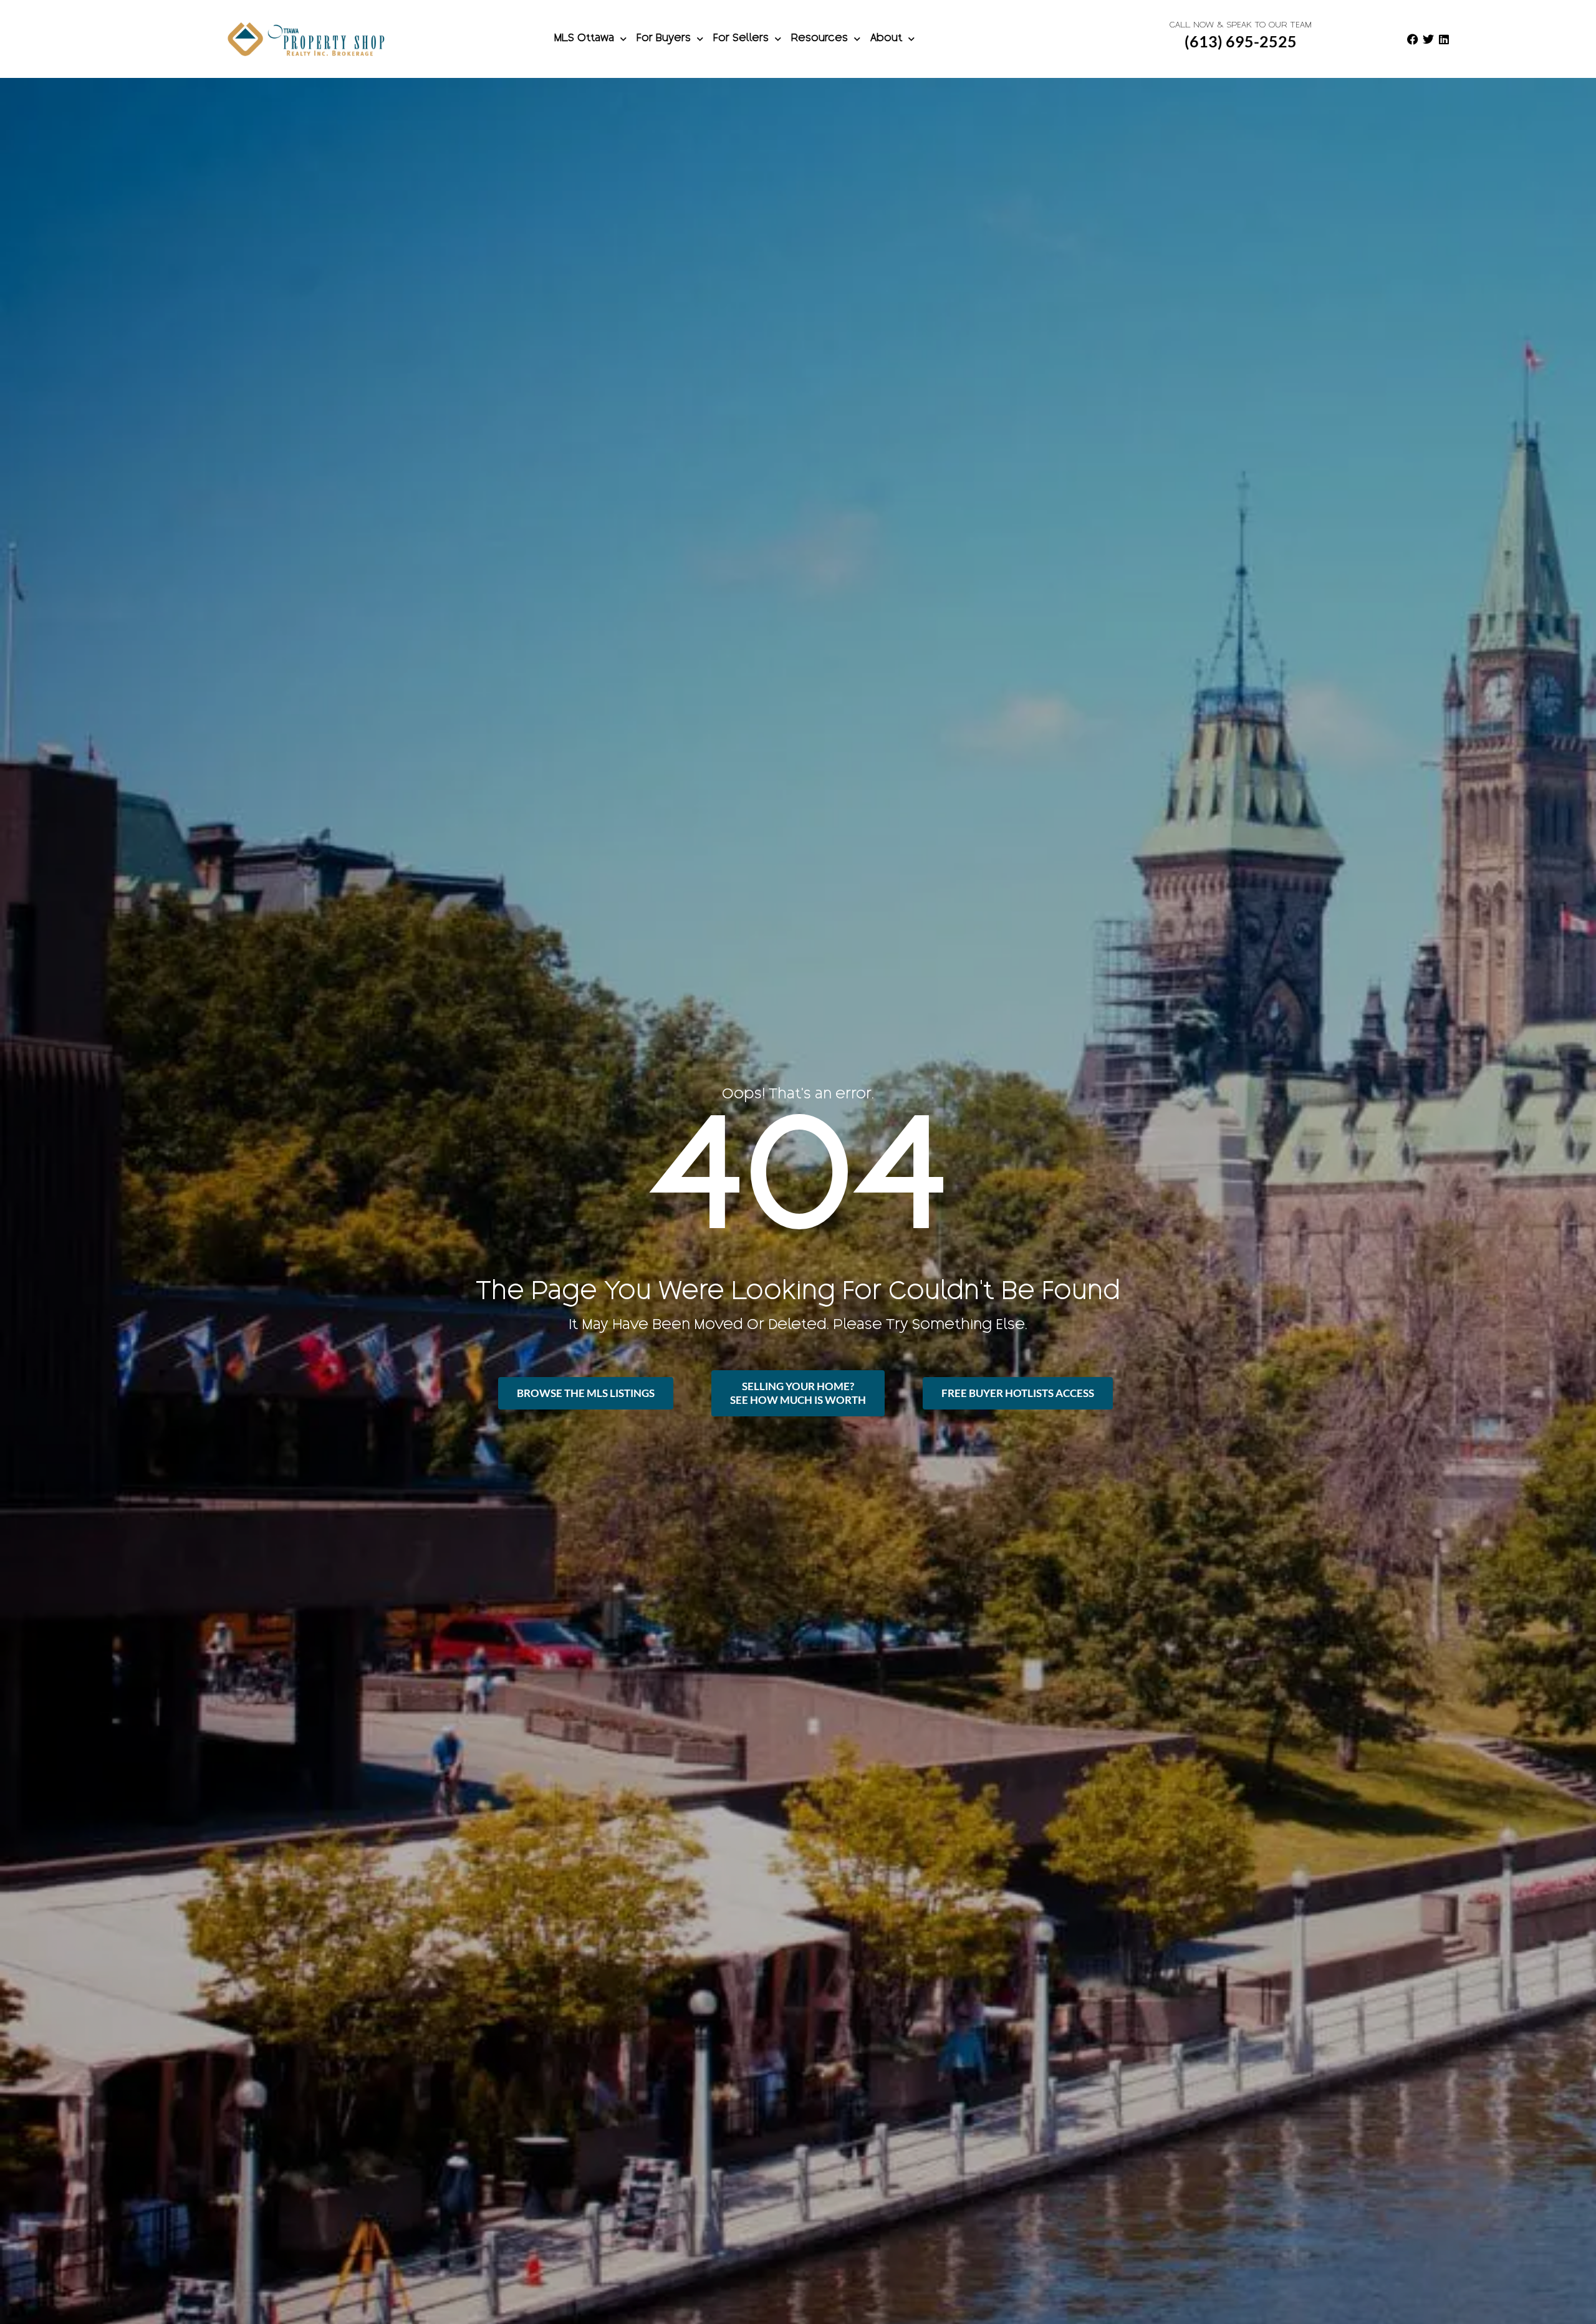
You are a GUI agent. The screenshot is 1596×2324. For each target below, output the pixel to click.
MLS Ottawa (584, 39)
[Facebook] (1413, 39)
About (886, 39)
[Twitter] (1428, 39)
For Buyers (664, 39)
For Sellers (741, 39)
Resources (820, 39)
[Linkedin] (1444, 39)
